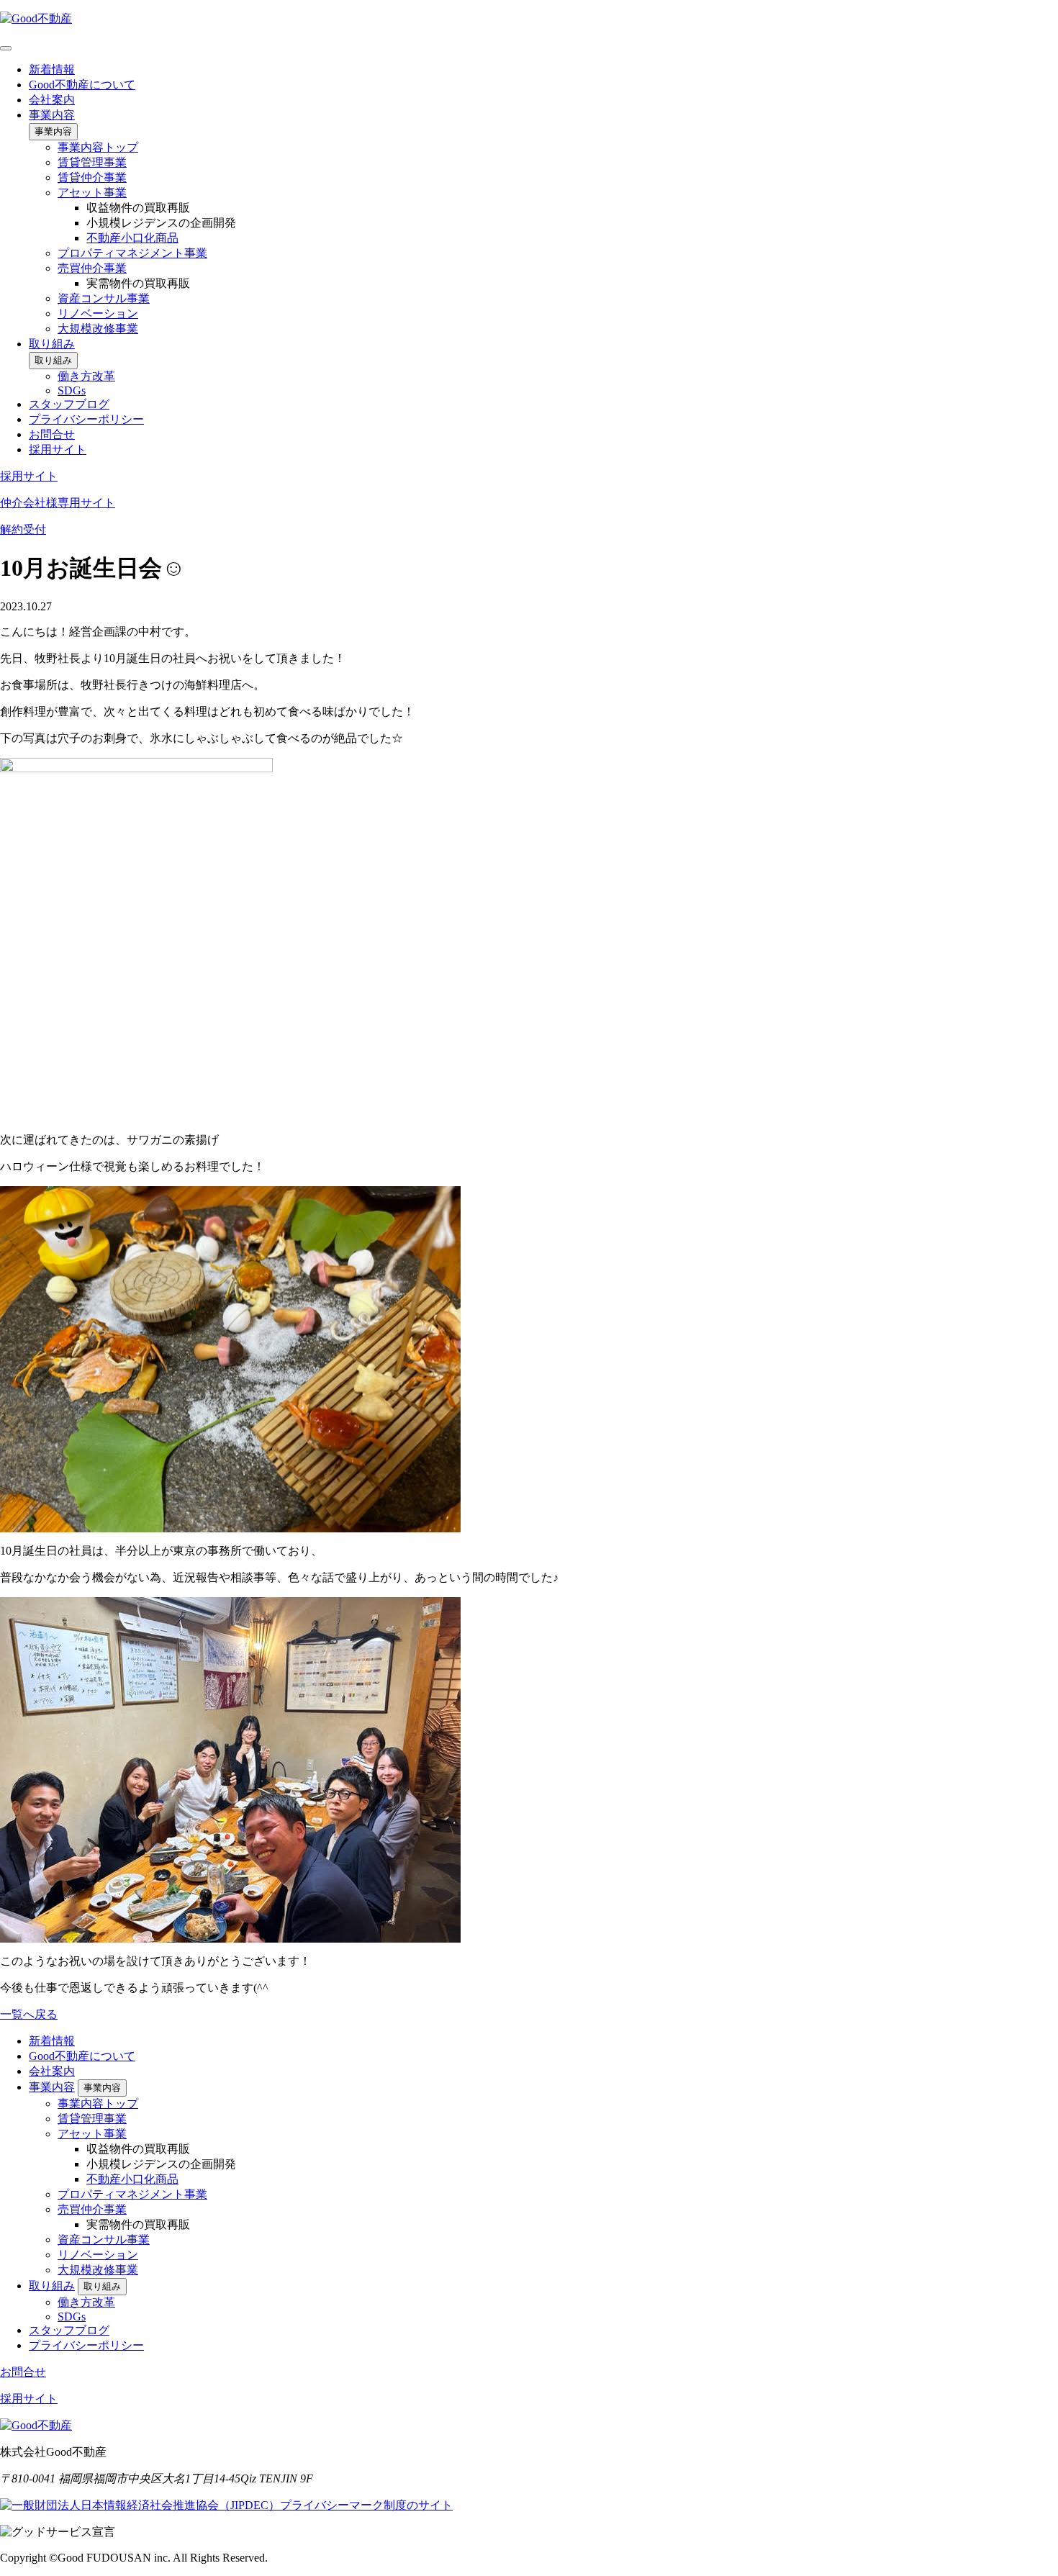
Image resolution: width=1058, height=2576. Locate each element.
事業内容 (52, 115)
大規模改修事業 (98, 329)
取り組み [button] (53, 360)
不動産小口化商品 (132, 238)
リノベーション (98, 313)
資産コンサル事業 (104, 298)
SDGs (72, 390)
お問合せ (52, 434)
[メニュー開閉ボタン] (6, 48)
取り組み (52, 344)
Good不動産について (82, 85)
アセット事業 (92, 193)
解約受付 (23, 529)
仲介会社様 (58, 503)
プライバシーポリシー (86, 419)
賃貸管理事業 (92, 162)
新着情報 (52, 69)
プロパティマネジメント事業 (132, 253)
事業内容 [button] (53, 131)
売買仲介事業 (92, 268)
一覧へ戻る (29, 2014)
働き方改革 (86, 376)
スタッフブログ (69, 404)
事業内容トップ (98, 147)
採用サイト (58, 449)
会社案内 (52, 100)
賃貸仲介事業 (92, 177)
